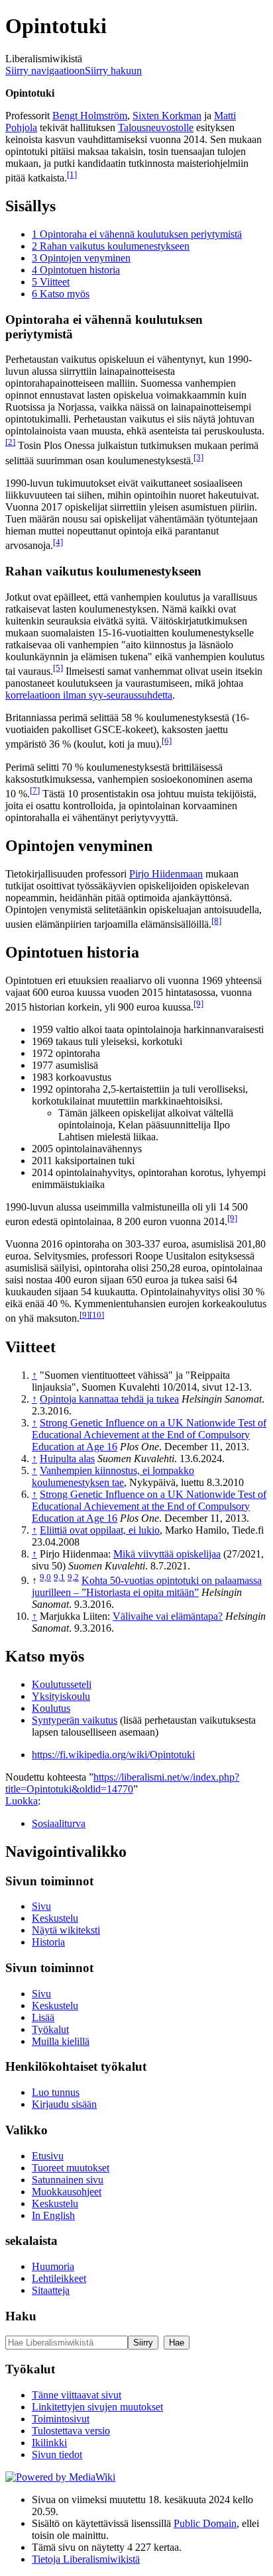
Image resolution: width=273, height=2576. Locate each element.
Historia (48, 1942)
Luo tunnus (56, 2092)
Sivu (41, 1906)
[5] (58, 668)
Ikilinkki (49, 2443)
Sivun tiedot (57, 2454)
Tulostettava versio (71, 2431)
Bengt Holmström (90, 116)
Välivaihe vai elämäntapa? (168, 1616)
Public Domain (205, 2523)
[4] (58, 542)
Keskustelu (55, 1918)
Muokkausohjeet (67, 2192)
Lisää (43, 2017)
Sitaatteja (51, 2290)
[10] (97, 1315)
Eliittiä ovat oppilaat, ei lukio (100, 1530)
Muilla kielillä (61, 2041)
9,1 (59, 1577)
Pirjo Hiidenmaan (166, 874)
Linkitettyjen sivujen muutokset (97, 2407)
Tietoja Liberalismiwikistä (86, 2559)
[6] (167, 741)
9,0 (45, 1577)
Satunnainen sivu (68, 2180)
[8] (216, 921)
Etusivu (48, 2156)
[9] (198, 1004)
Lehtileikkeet (59, 2278)
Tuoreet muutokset (71, 2168)
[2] (10, 442)
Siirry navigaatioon (45, 71)
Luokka (22, 1801)
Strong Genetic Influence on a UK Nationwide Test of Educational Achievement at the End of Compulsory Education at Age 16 (149, 1435)
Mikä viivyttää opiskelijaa (167, 1554)
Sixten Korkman (167, 116)
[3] (198, 457)
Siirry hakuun (113, 71)
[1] (72, 174)
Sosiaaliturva (59, 1823)
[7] (35, 790)
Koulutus (51, 1708)
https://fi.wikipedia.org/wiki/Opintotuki (113, 1755)
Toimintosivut (61, 2419)
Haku (21, 2316)
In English (53, 2215)
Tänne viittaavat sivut (77, 2395)
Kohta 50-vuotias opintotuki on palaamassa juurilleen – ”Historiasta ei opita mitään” (147, 1586)
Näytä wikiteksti (66, 1930)
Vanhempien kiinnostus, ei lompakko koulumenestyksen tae (113, 1476)
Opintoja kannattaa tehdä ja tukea (109, 1399)
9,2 (73, 1577)
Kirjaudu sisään (64, 2104)
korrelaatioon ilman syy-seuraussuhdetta (89, 695)
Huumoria (53, 2266)
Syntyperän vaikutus (75, 1720)
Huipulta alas (67, 1459)
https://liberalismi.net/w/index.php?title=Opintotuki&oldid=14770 (122, 1783)
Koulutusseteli (62, 1684)
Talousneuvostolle (156, 127)
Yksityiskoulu (61, 1696)
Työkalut (50, 2029)
